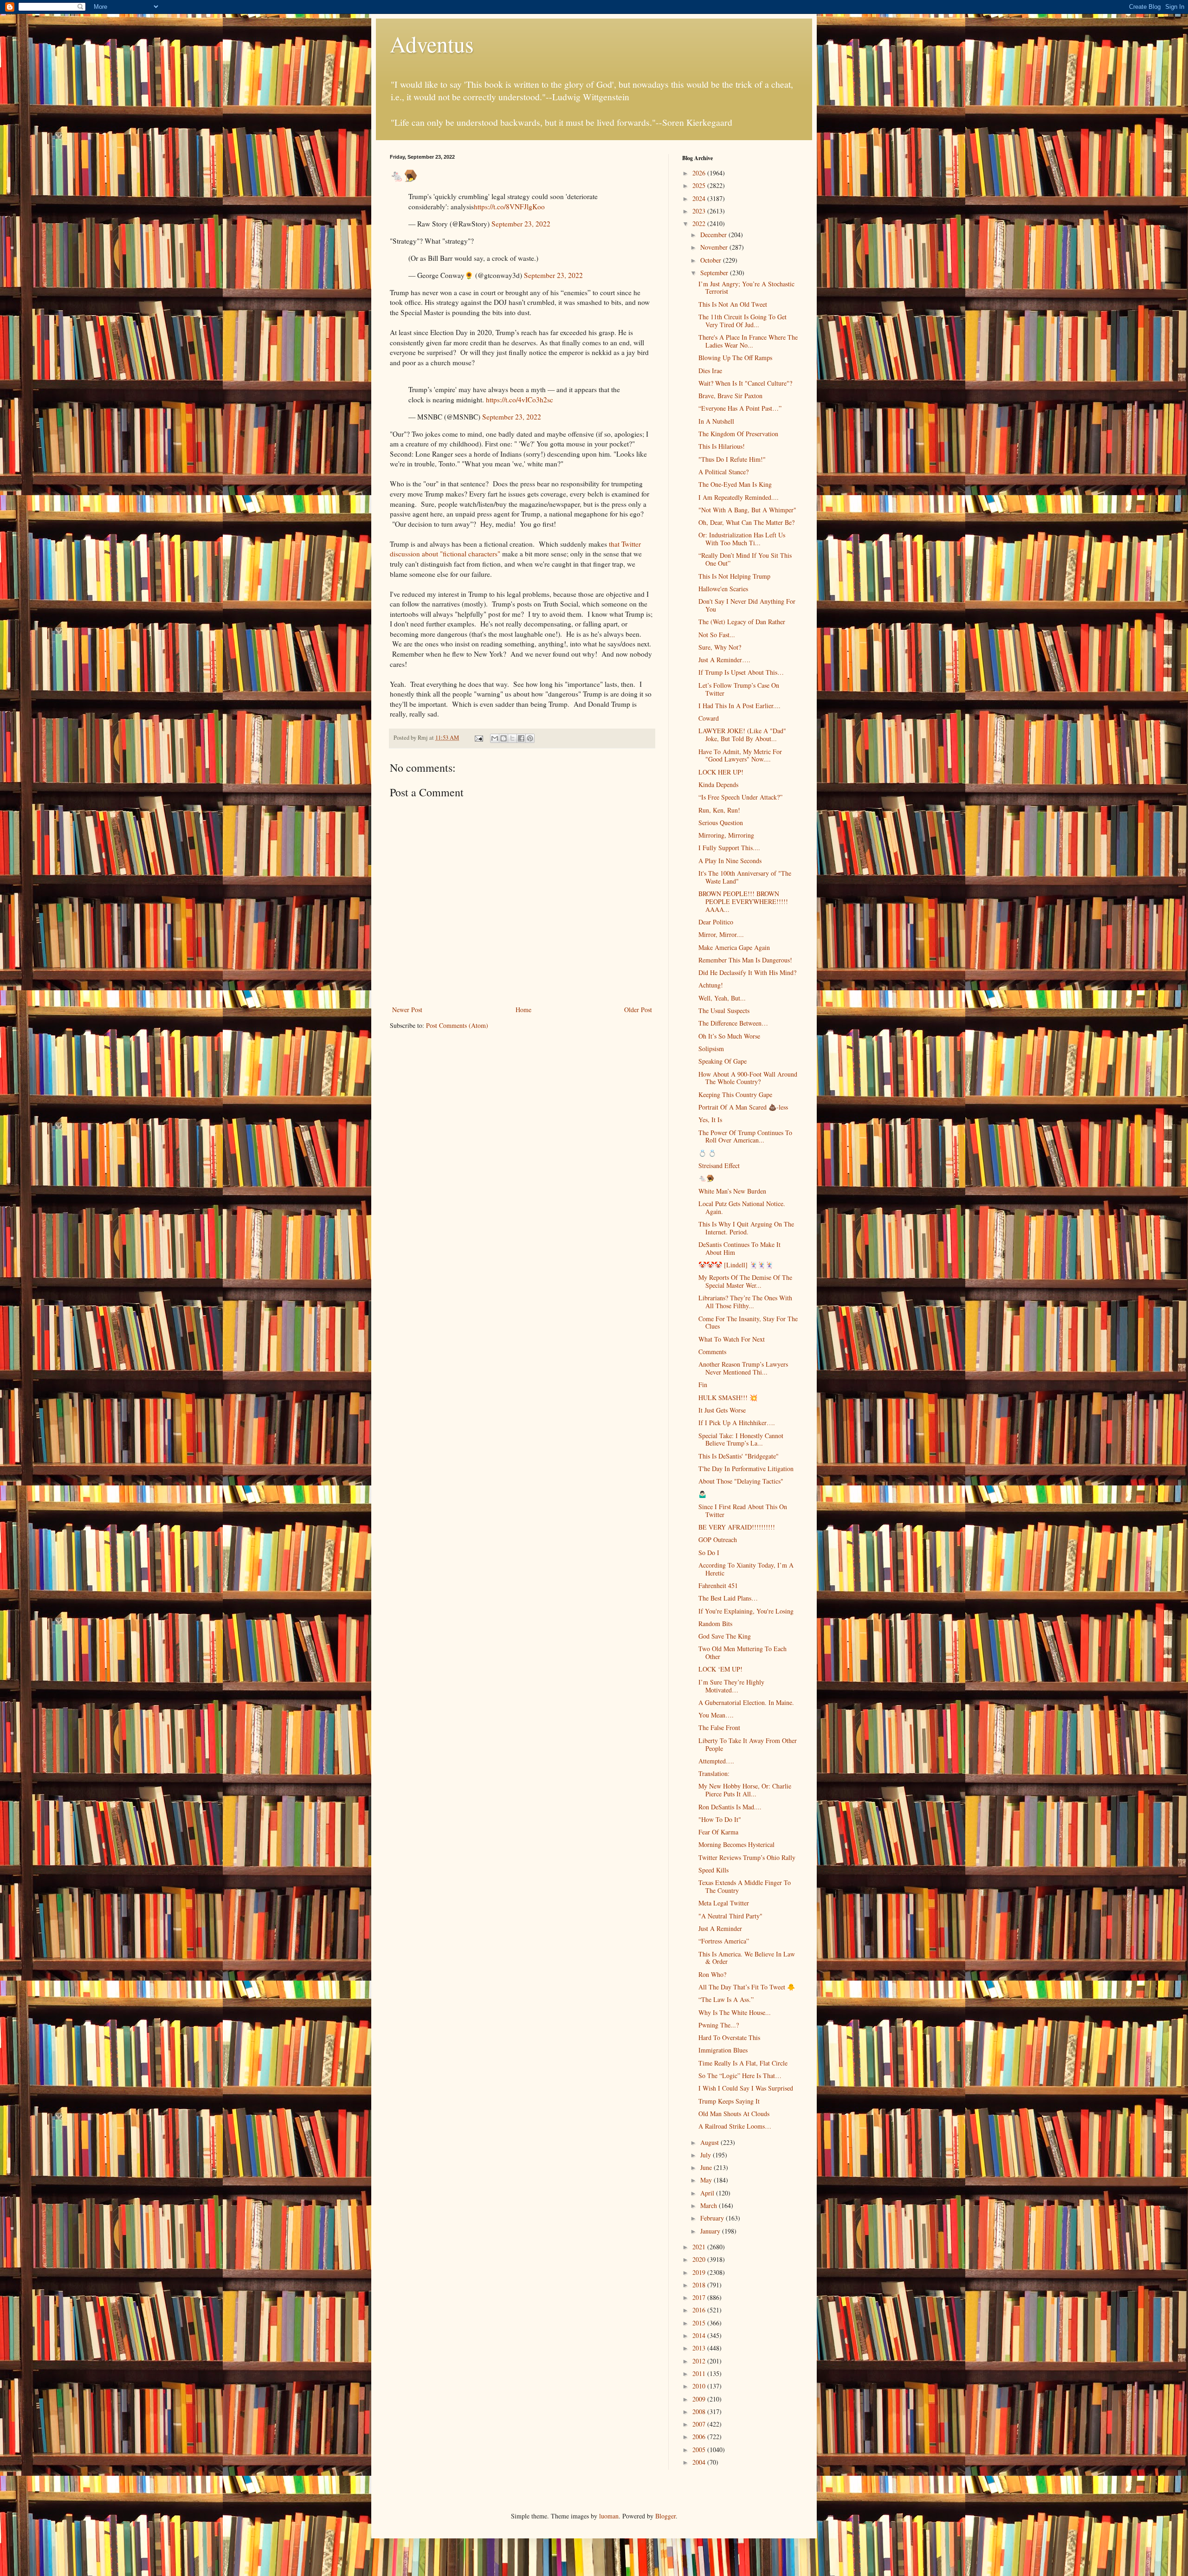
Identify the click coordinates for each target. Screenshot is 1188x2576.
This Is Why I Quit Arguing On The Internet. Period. (746, 1228)
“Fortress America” (724, 1941)
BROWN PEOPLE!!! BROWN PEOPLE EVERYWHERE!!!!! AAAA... (743, 901)
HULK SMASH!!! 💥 (728, 1398)
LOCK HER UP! (721, 772)
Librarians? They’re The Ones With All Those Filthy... (745, 1302)
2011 (700, 2373)
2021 (700, 2247)
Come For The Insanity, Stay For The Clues (748, 1323)
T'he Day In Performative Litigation (746, 1469)
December (714, 235)
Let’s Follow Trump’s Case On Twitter (739, 689)
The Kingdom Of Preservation (738, 434)
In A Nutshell (716, 421)
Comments (712, 1352)
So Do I (709, 1553)
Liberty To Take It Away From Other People (748, 1744)
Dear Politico (716, 922)
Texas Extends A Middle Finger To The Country (745, 1886)
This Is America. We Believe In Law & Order (747, 1958)
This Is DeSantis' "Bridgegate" (739, 1456)
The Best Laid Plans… (728, 1598)
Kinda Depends (718, 784)
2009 (700, 2399)
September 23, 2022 (521, 224)
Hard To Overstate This (729, 2037)
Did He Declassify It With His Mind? (747, 972)
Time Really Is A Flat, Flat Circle (743, 2063)
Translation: (714, 1773)
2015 (700, 2323)
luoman (609, 2516)
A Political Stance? (723, 472)
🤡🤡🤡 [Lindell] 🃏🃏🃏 (736, 1265)
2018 (700, 2285)
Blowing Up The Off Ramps (735, 358)
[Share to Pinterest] (530, 738)
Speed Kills (713, 1870)
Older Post (638, 1010)
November (715, 247)
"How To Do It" (720, 1819)
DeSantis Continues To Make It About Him (739, 1248)
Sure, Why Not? (720, 647)
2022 (700, 223)
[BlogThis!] (504, 738)
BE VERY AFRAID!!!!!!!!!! (737, 1527)
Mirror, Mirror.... (721, 934)
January (711, 2231)
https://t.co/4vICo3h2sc (520, 400)
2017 (700, 2297)
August (710, 2142)
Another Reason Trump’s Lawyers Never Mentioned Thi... (743, 1368)
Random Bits (715, 1624)
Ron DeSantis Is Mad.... (730, 1807)
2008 (700, 2411)
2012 (700, 2361)
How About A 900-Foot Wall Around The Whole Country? (748, 1078)
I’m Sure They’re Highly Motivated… (731, 1686)
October (712, 260)
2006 (700, 2437)
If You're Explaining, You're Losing (746, 1611)
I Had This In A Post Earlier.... (739, 706)
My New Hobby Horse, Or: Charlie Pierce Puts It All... (745, 1790)
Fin (703, 1385)
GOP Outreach (718, 1540)
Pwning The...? (719, 2025)
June (707, 2167)
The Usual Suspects (724, 1010)
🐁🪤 (706, 1178)
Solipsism (711, 1049)
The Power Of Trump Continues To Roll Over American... (745, 1136)
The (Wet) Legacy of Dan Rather (742, 622)
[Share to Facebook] (521, 738)
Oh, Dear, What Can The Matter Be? (746, 522)
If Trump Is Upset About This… (741, 672)
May (707, 2180)
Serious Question (721, 823)
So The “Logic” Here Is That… (740, 2076)
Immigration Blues (723, 2050)
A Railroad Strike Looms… (735, 2126)
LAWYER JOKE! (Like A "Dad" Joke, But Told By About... (742, 735)
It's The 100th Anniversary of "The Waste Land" (745, 877)
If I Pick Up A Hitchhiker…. (737, 1423)
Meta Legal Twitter (724, 1903)
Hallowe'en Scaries (723, 589)
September (715, 273)
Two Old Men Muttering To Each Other (742, 1653)
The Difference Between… (733, 1023)
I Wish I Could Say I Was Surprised (746, 2088)
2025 (700, 185)
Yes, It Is (710, 1120)
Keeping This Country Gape (735, 1094)
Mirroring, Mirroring (726, 835)
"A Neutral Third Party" (730, 1916)
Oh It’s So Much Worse (729, 1036)
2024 (700, 198)
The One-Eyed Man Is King (735, 484)
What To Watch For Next (732, 1339)
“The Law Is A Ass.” (726, 1999)
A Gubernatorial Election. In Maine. (746, 1702)
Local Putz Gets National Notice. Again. (742, 1207)
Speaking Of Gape (723, 1061)
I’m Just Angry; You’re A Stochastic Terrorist (746, 288)
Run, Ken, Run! (719, 810)
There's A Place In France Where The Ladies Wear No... (748, 341)
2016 (700, 2310)
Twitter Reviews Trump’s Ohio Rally (747, 1857)
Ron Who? (712, 1974)
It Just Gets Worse (722, 1410)
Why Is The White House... (735, 2012)
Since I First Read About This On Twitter (743, 1511)
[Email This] (495, 738)
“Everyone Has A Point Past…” (740, 408)
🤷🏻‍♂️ (702, 1494)
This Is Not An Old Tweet (733, 304)
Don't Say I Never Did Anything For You (747, 605)
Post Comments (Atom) (457, 1025)
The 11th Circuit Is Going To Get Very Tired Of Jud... (742, 321)
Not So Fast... (717, 635)
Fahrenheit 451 (718, 1585)
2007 (700, 2424)
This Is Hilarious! (722, 446)
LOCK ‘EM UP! (720, 1669)
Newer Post (407, 1010)
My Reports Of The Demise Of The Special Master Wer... (745, 1281)
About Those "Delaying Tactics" (741, 1481)
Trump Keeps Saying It (729, 2101)
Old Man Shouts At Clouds (734, 2114)
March (710, 2205)
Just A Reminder (720, 1928)
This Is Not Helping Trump (734, 576)
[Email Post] (478, 738)
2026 (700, 173)
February (713, 2218)
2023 (700, 211)
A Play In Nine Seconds (730, 861)
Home (523, 1010)
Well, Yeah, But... (722, 998)
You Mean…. (716, 1715)
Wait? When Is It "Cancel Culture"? (745, 383)
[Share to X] (512, 738)
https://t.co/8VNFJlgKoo (509, 207)
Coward (709, 718)
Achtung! (711, 985)
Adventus (432, 44)
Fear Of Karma (718, 1832)
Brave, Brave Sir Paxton (730, 396)
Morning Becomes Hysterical (736, 1844)
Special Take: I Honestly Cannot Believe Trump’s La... (741, 1440)
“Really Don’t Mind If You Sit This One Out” (745, 559)
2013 (700, 2348)
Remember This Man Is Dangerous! (745, 960)
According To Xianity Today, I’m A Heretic (746, 1569)
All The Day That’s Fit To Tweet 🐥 (747, 1987)
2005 (700, 2450)
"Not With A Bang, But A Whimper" (747, 510)
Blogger (665, 2516)
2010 (700, 2386)
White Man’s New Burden (732, 1191)
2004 (700, 2462)
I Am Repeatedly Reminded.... (739, 497)
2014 (700, 2335)
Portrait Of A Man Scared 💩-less (743, 1107)
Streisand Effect (719, 1165)
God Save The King (725, 1636)
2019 (700, 2272)
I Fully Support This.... (729, 848)
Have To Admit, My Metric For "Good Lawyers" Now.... (740, 755)
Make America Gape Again (734, 947)
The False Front (719, 1727)
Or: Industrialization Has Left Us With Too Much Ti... (742, 539)
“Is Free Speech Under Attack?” (740, 797)
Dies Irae (710, 371)
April (708, 2193)
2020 (700, 2259)
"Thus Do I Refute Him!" (732, 459)
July (707, 2155)
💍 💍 (707, 1153)
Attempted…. (716, 1761)
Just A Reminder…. (724, 660)
